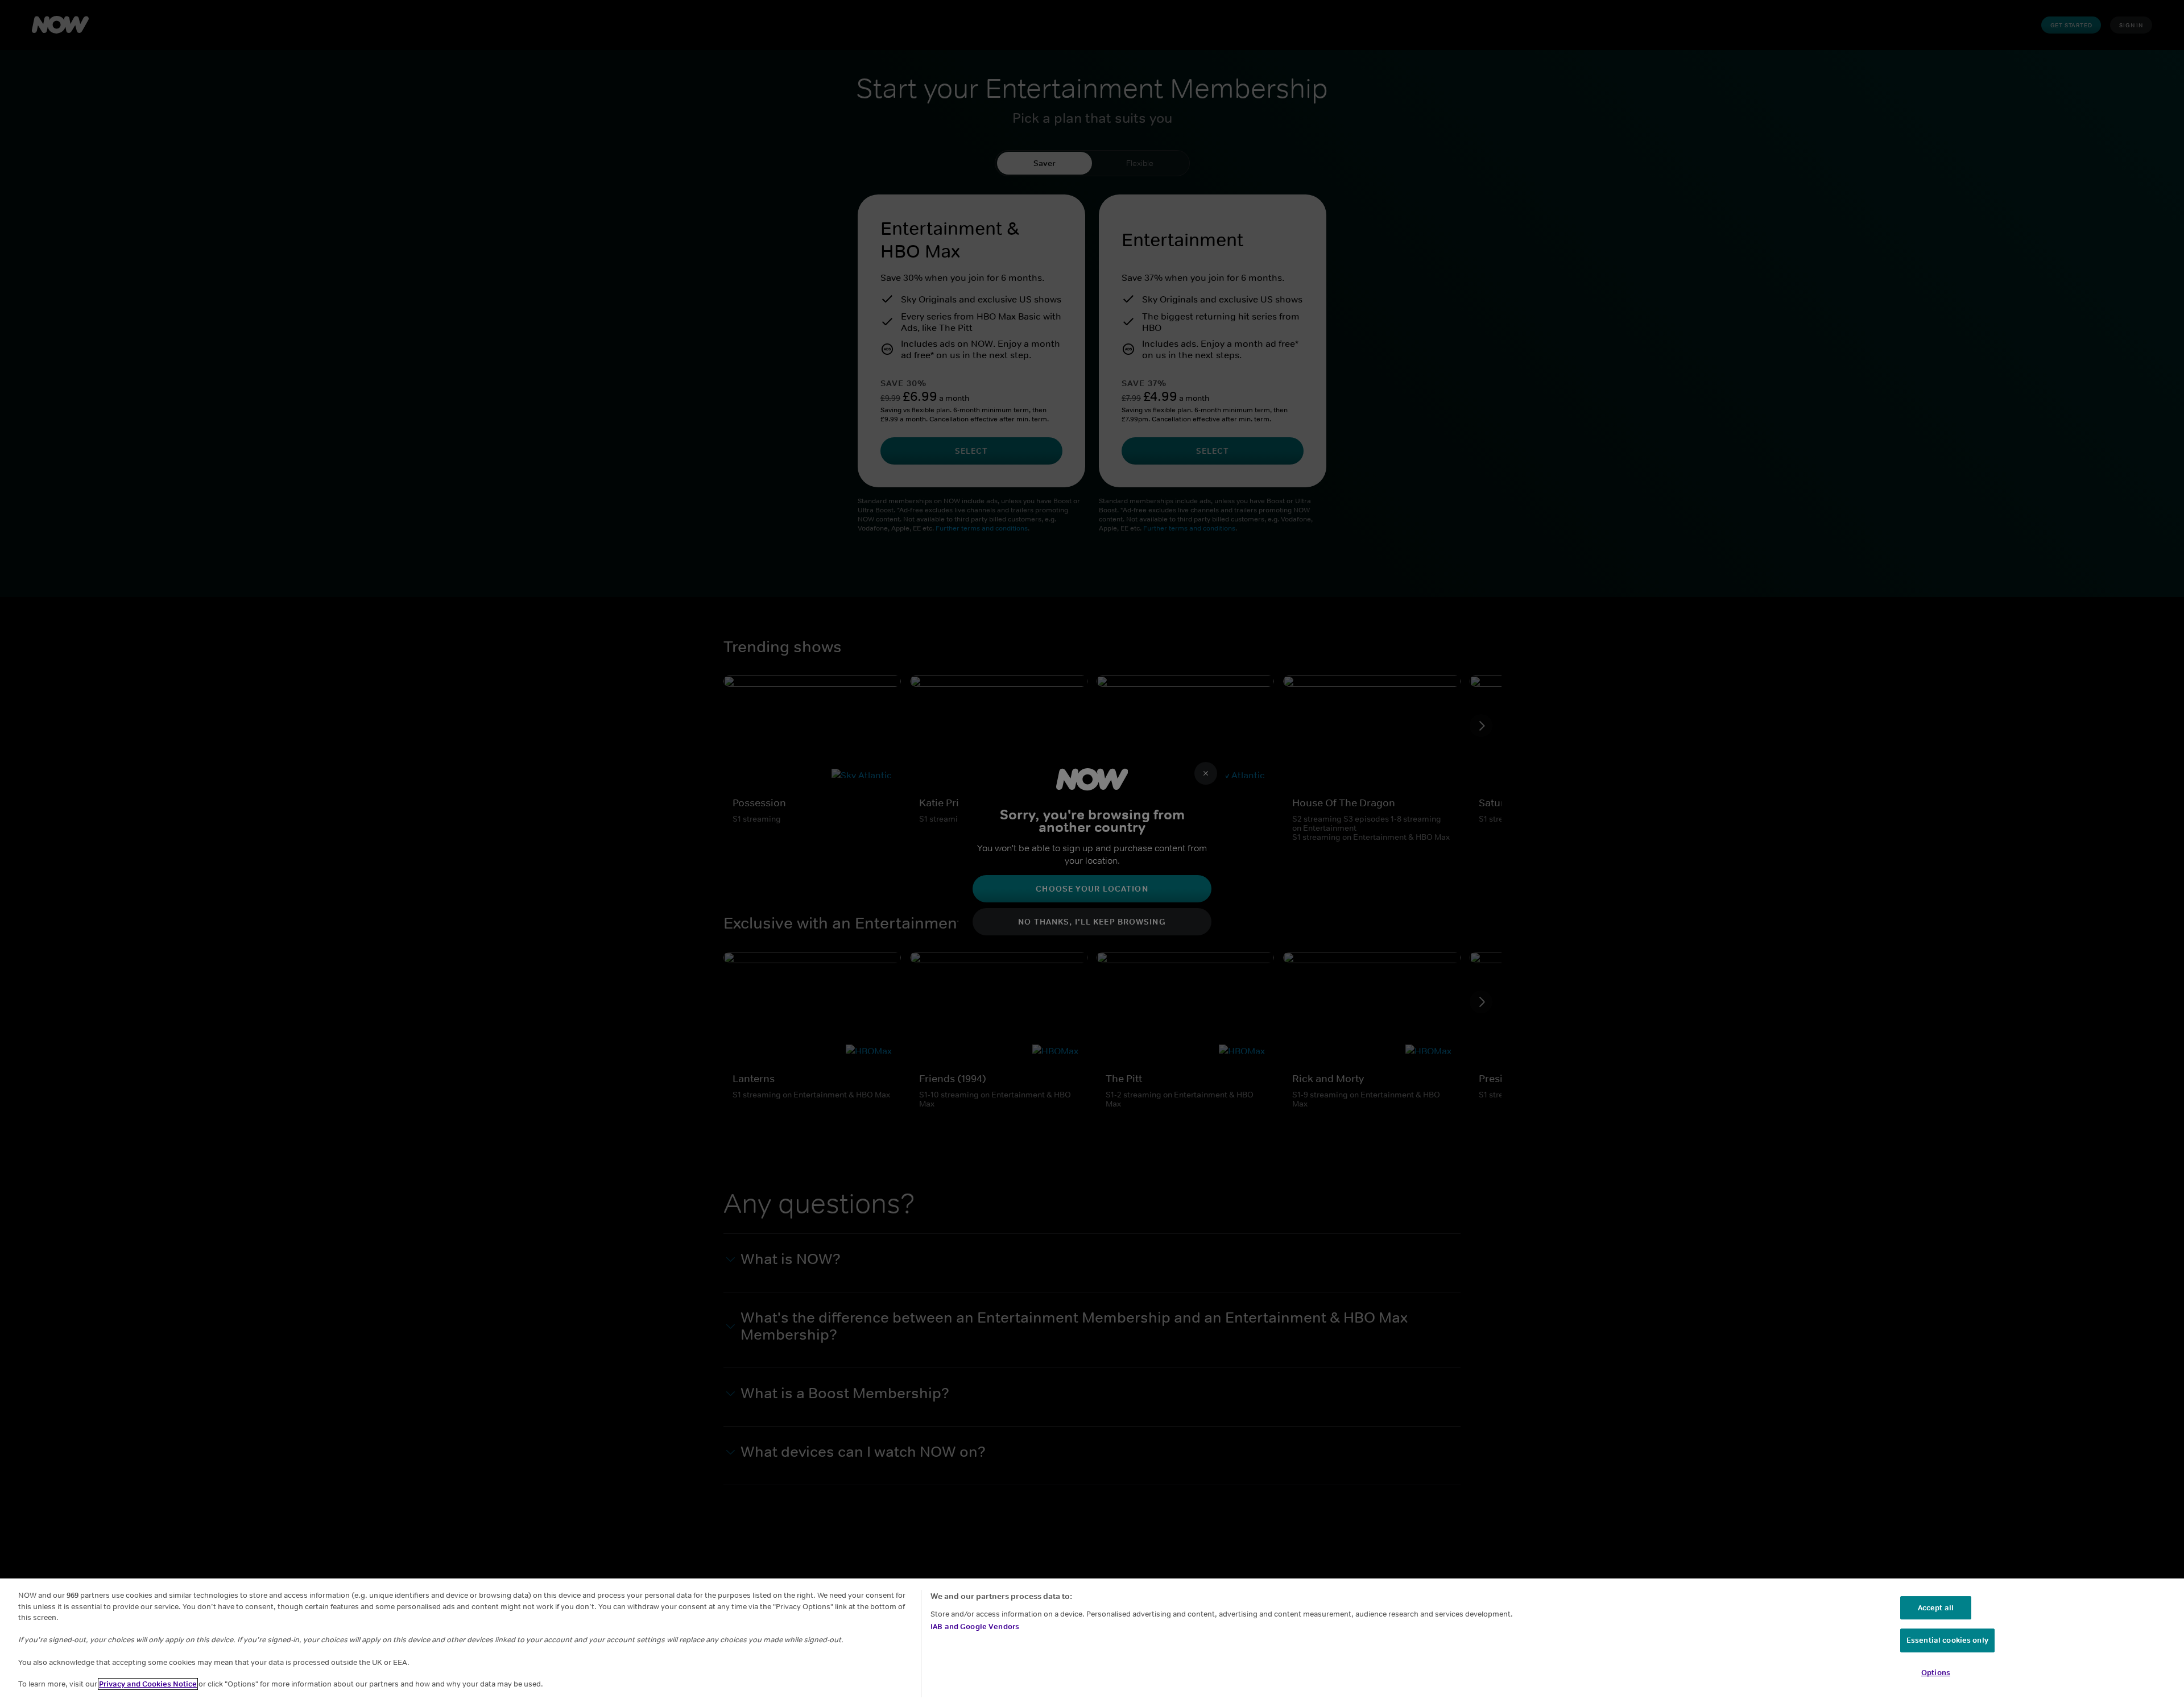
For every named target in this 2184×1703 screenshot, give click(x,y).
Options (1936, 1673)
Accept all (1936, 1608)
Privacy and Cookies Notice (148, 1684)
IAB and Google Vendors (975, 1627)
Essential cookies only (1947, 1640)
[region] (1092, 1641)
